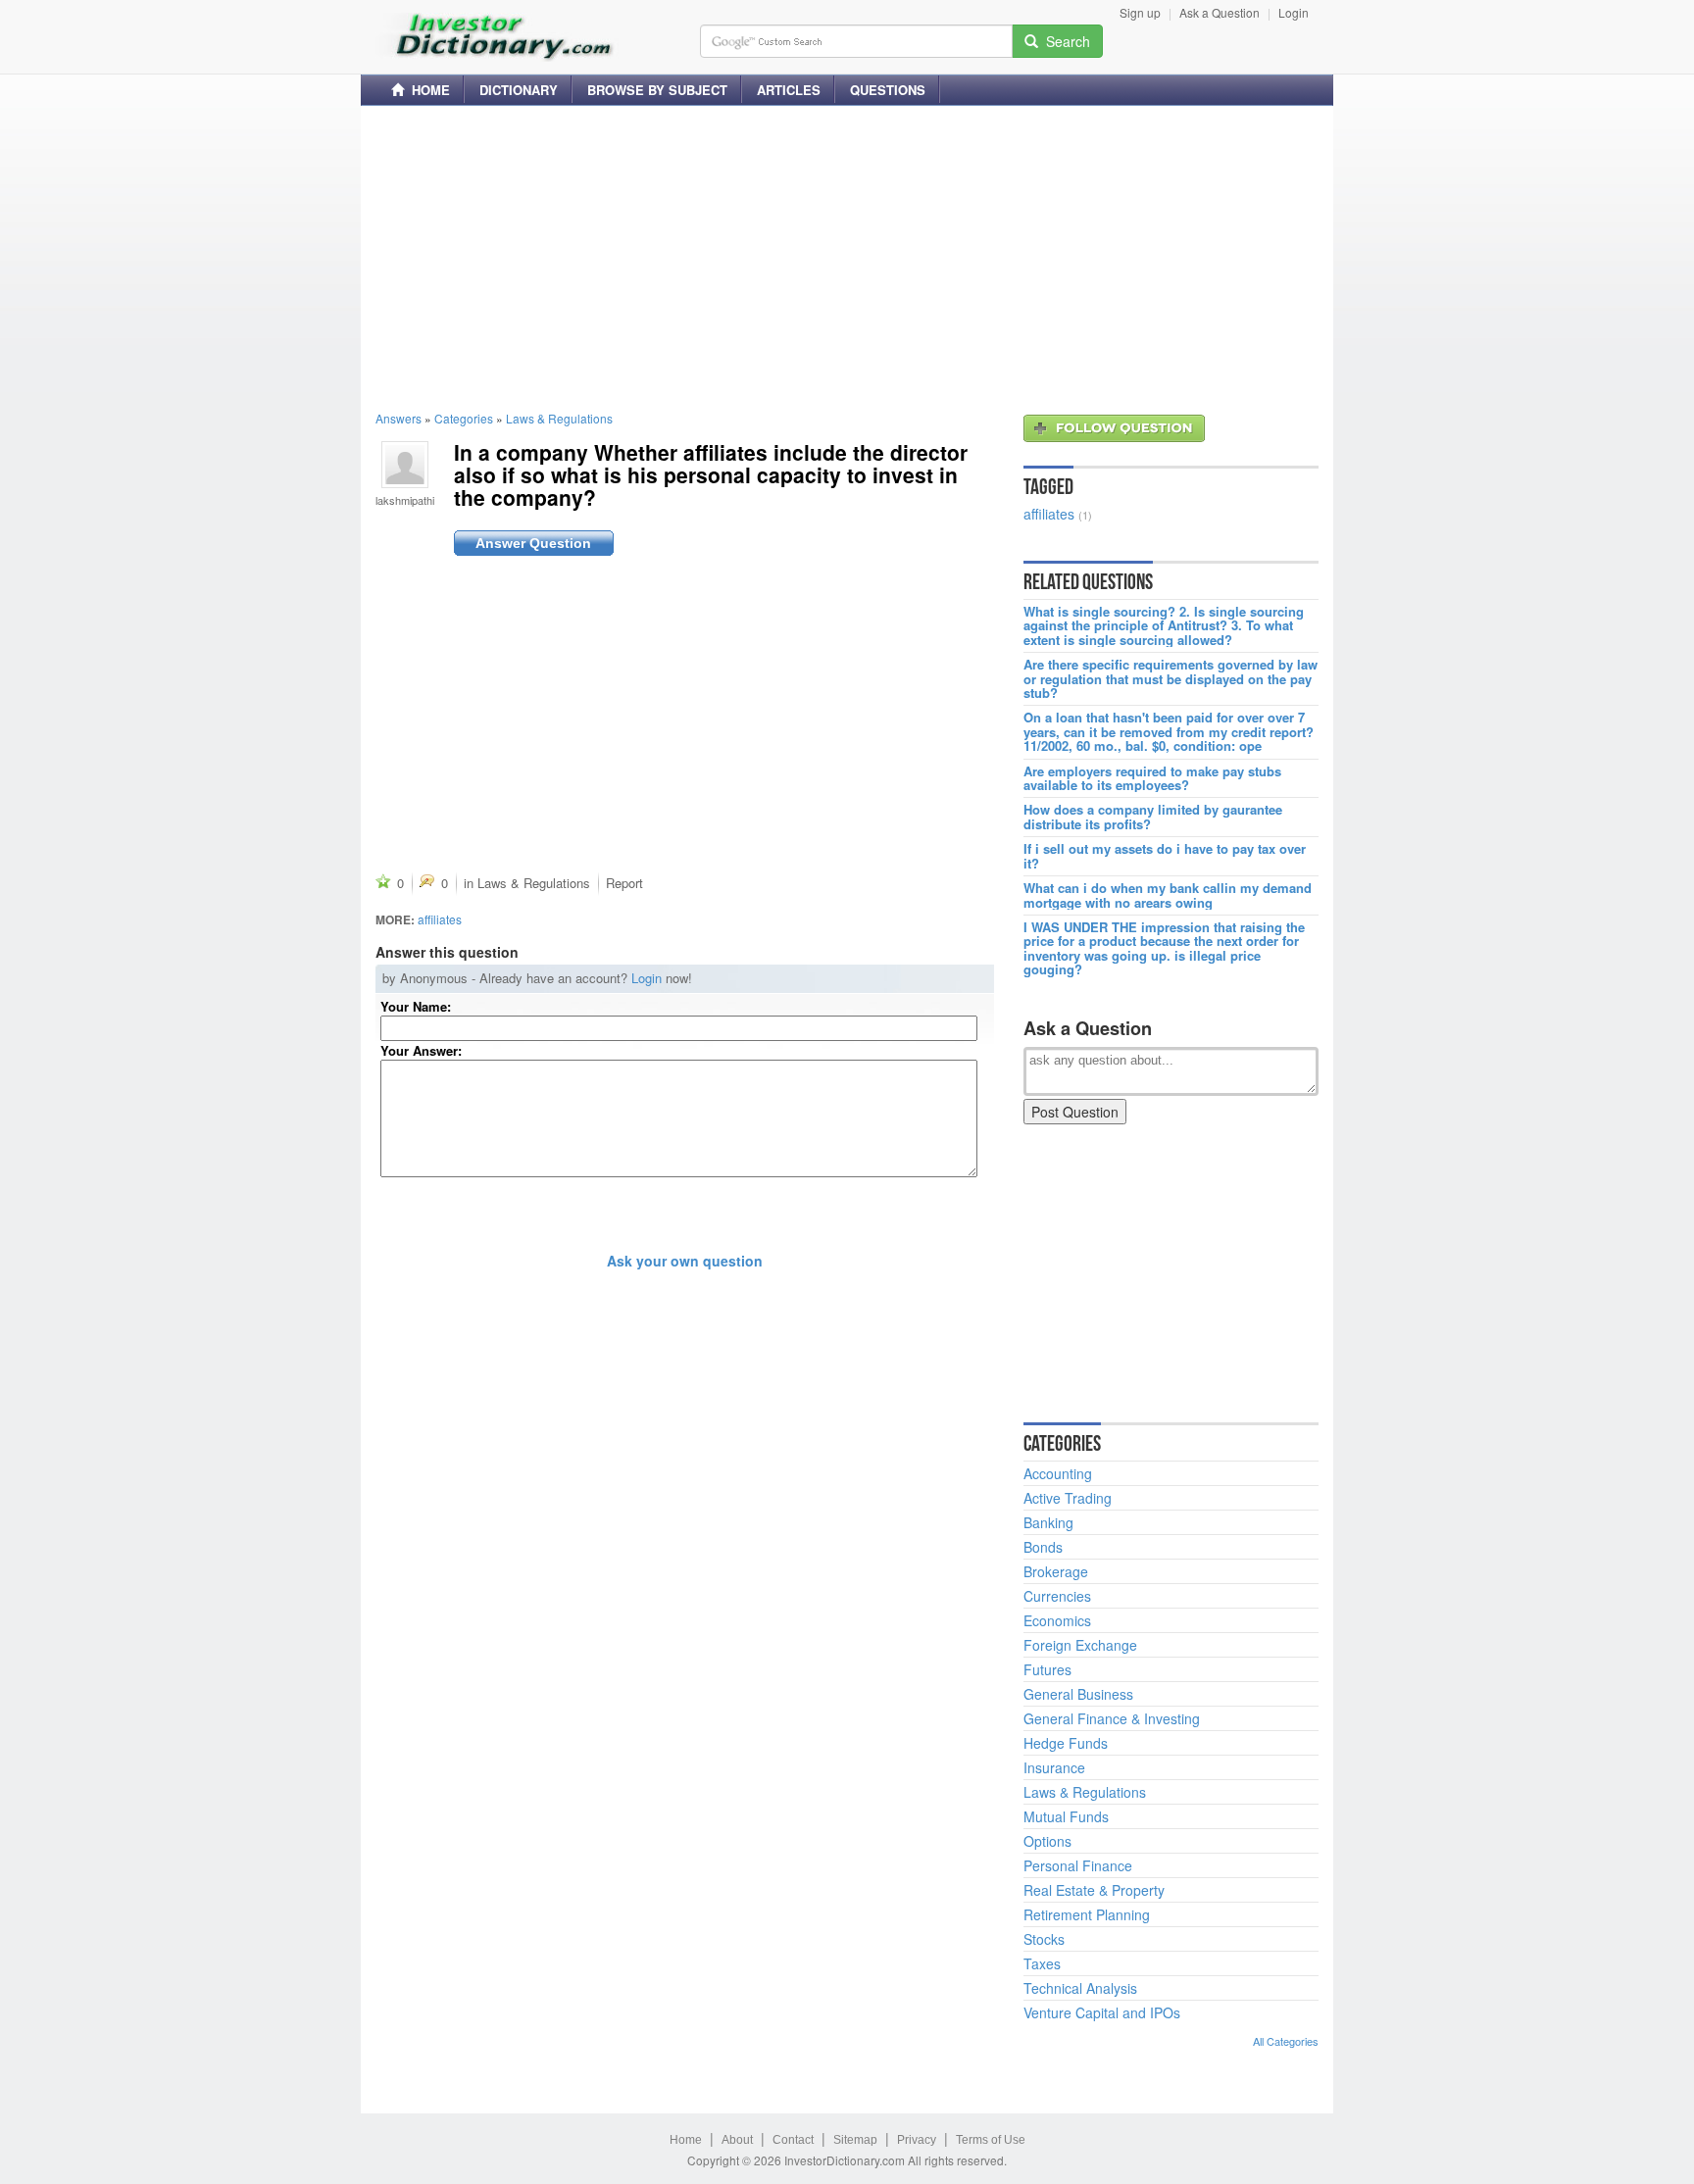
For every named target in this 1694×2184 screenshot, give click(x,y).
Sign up (1140, 12)
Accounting (1058, 1473)
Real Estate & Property (1094, 1890)
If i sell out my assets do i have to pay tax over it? (1165, 856)
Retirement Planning (1087, 1914)
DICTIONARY (519, 90)
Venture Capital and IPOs (1102, 2012)
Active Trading (1068, 1498)
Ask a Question (1220, 12)
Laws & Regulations (559, 418)
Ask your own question (685, 1261)
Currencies (1057, 1596)
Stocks (1044, 1939)
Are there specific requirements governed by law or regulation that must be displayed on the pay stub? (1171, 679)
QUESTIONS (888, 90)
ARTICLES (789, 90)
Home (686, 2140)
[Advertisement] (847, 258)
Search (1064, 41)
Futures (1047, 1669)
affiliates (440, 919)
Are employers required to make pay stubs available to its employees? (1152, 779)
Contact (793, 2140)
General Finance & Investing (1112, 1718)
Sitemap (855, 2140)
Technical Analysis (1080, 1988)
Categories (464, 418)
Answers (399, 418)
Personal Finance (1078, 1865)
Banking (1048, 1522)
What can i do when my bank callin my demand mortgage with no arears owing (1168, 895)
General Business (1078, 1694)
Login (1294, 12)
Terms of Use (991, 2140)
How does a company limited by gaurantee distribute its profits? (1153, 817)
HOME (427, 90)
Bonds (1043, 1547)
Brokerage (1056, 1571)
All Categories (1286, 2041)
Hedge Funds (1066, 1743)
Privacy (917, 2140)
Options (1047, 1841)
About (737, 2140)
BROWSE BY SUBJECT (657, 90)
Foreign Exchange (1080, 1645)
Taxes (1042, 1963)
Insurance (1054, 1767)
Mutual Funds (1066, 1816)
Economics (1057, 1620)
